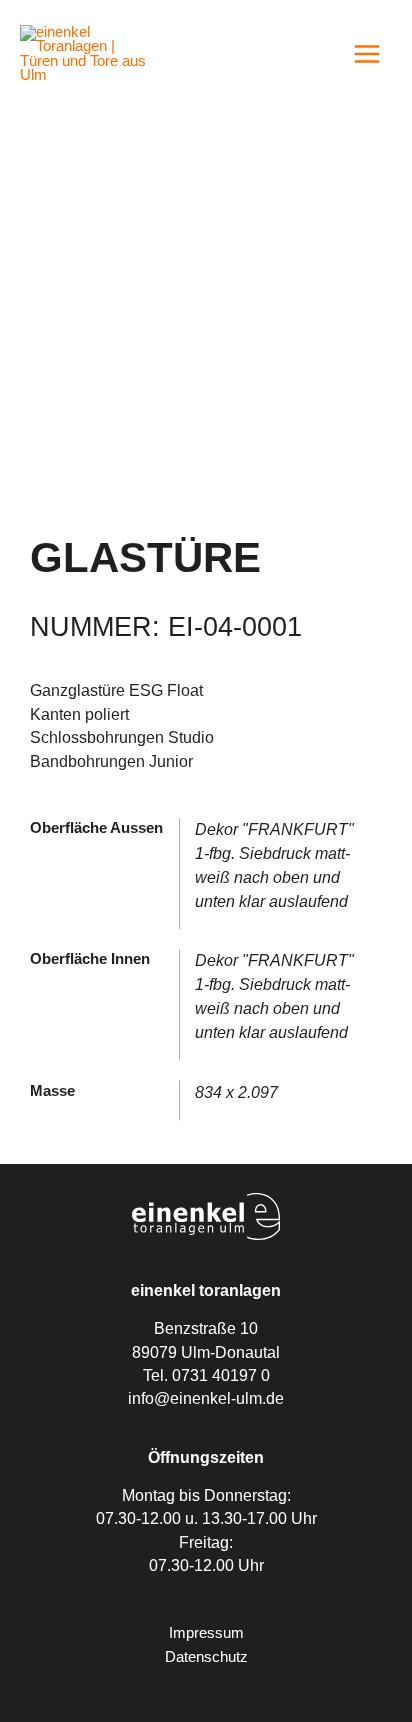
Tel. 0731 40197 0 (206, 1375)
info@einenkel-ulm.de (206, 1398)
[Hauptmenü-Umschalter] (367, 54)
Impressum (206, 1633)
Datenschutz (206, 1657)
